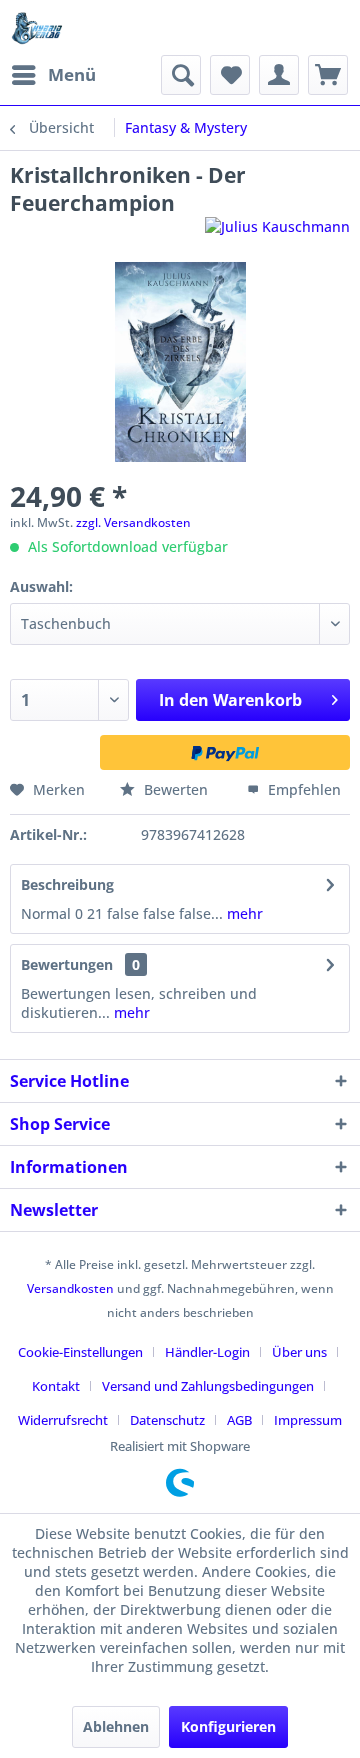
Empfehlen (302, 789)
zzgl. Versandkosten (133, 522)
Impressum (308, 1420)
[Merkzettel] (230, 75)
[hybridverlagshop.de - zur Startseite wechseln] (37, 27)
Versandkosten (70, 1288)
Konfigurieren (228, 1726)
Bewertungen (67, 964)
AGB (239, 1420)
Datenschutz (167, 1420)
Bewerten (176, 789)
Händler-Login (207, 1352)
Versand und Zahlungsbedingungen (208, 1386)
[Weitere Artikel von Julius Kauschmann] (277, 234)
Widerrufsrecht (63, 1420)
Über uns (299, 1352)
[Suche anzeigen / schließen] (181, 75)
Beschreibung (67, 884)
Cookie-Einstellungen (80, 1352)
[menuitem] (53, 75)
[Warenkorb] (328, 75)
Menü (72, 74)
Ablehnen (116, 1726)
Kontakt (56, 1386)
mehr (243, 913)
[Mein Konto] (279, 75)
